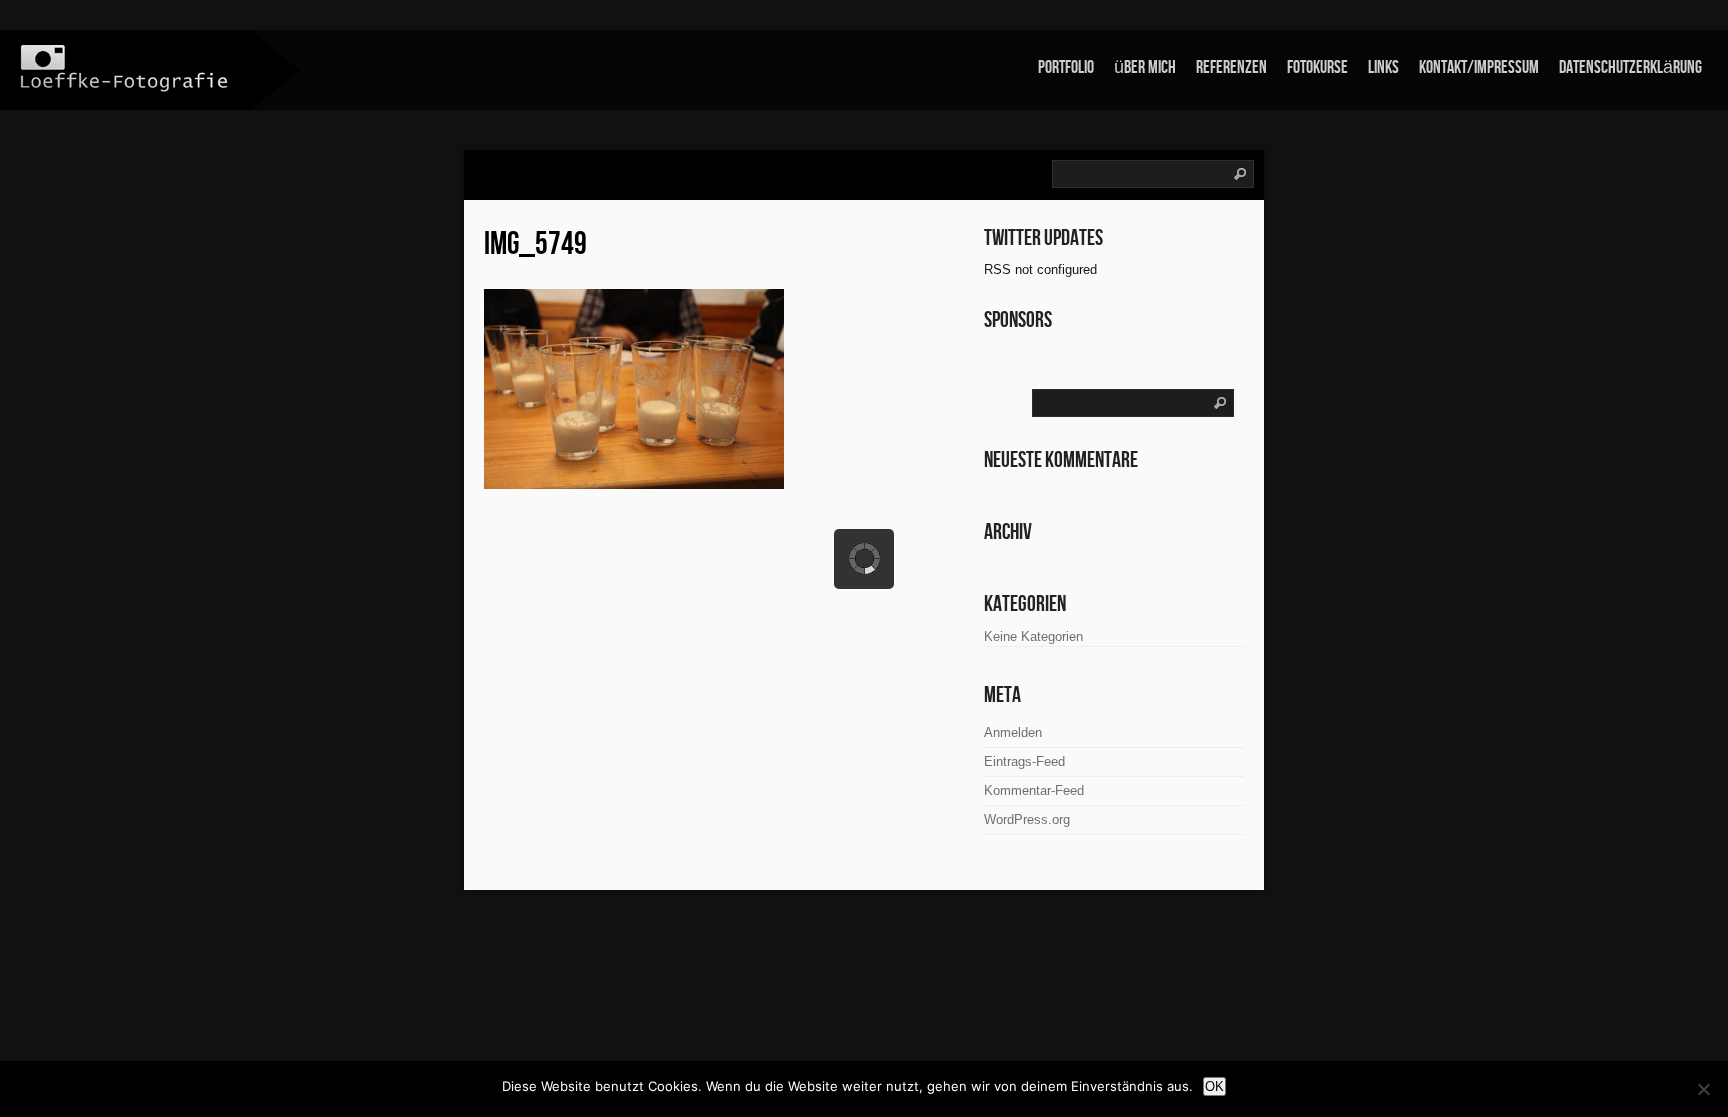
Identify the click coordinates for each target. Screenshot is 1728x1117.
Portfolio (1066, 67)
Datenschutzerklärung (1630, 67)
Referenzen (1231, 67)
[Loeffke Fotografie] (125, 68)
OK (1214, 1086)
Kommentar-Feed (1034, 790)
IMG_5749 (535, 244)
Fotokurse (1317, 67)
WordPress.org (1027, 819)
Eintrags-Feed (1024, 761)
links (1383, 67)
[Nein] (1703, 1089)
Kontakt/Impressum (1479, 67)
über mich (1145, 67)
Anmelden (1013, 732)
